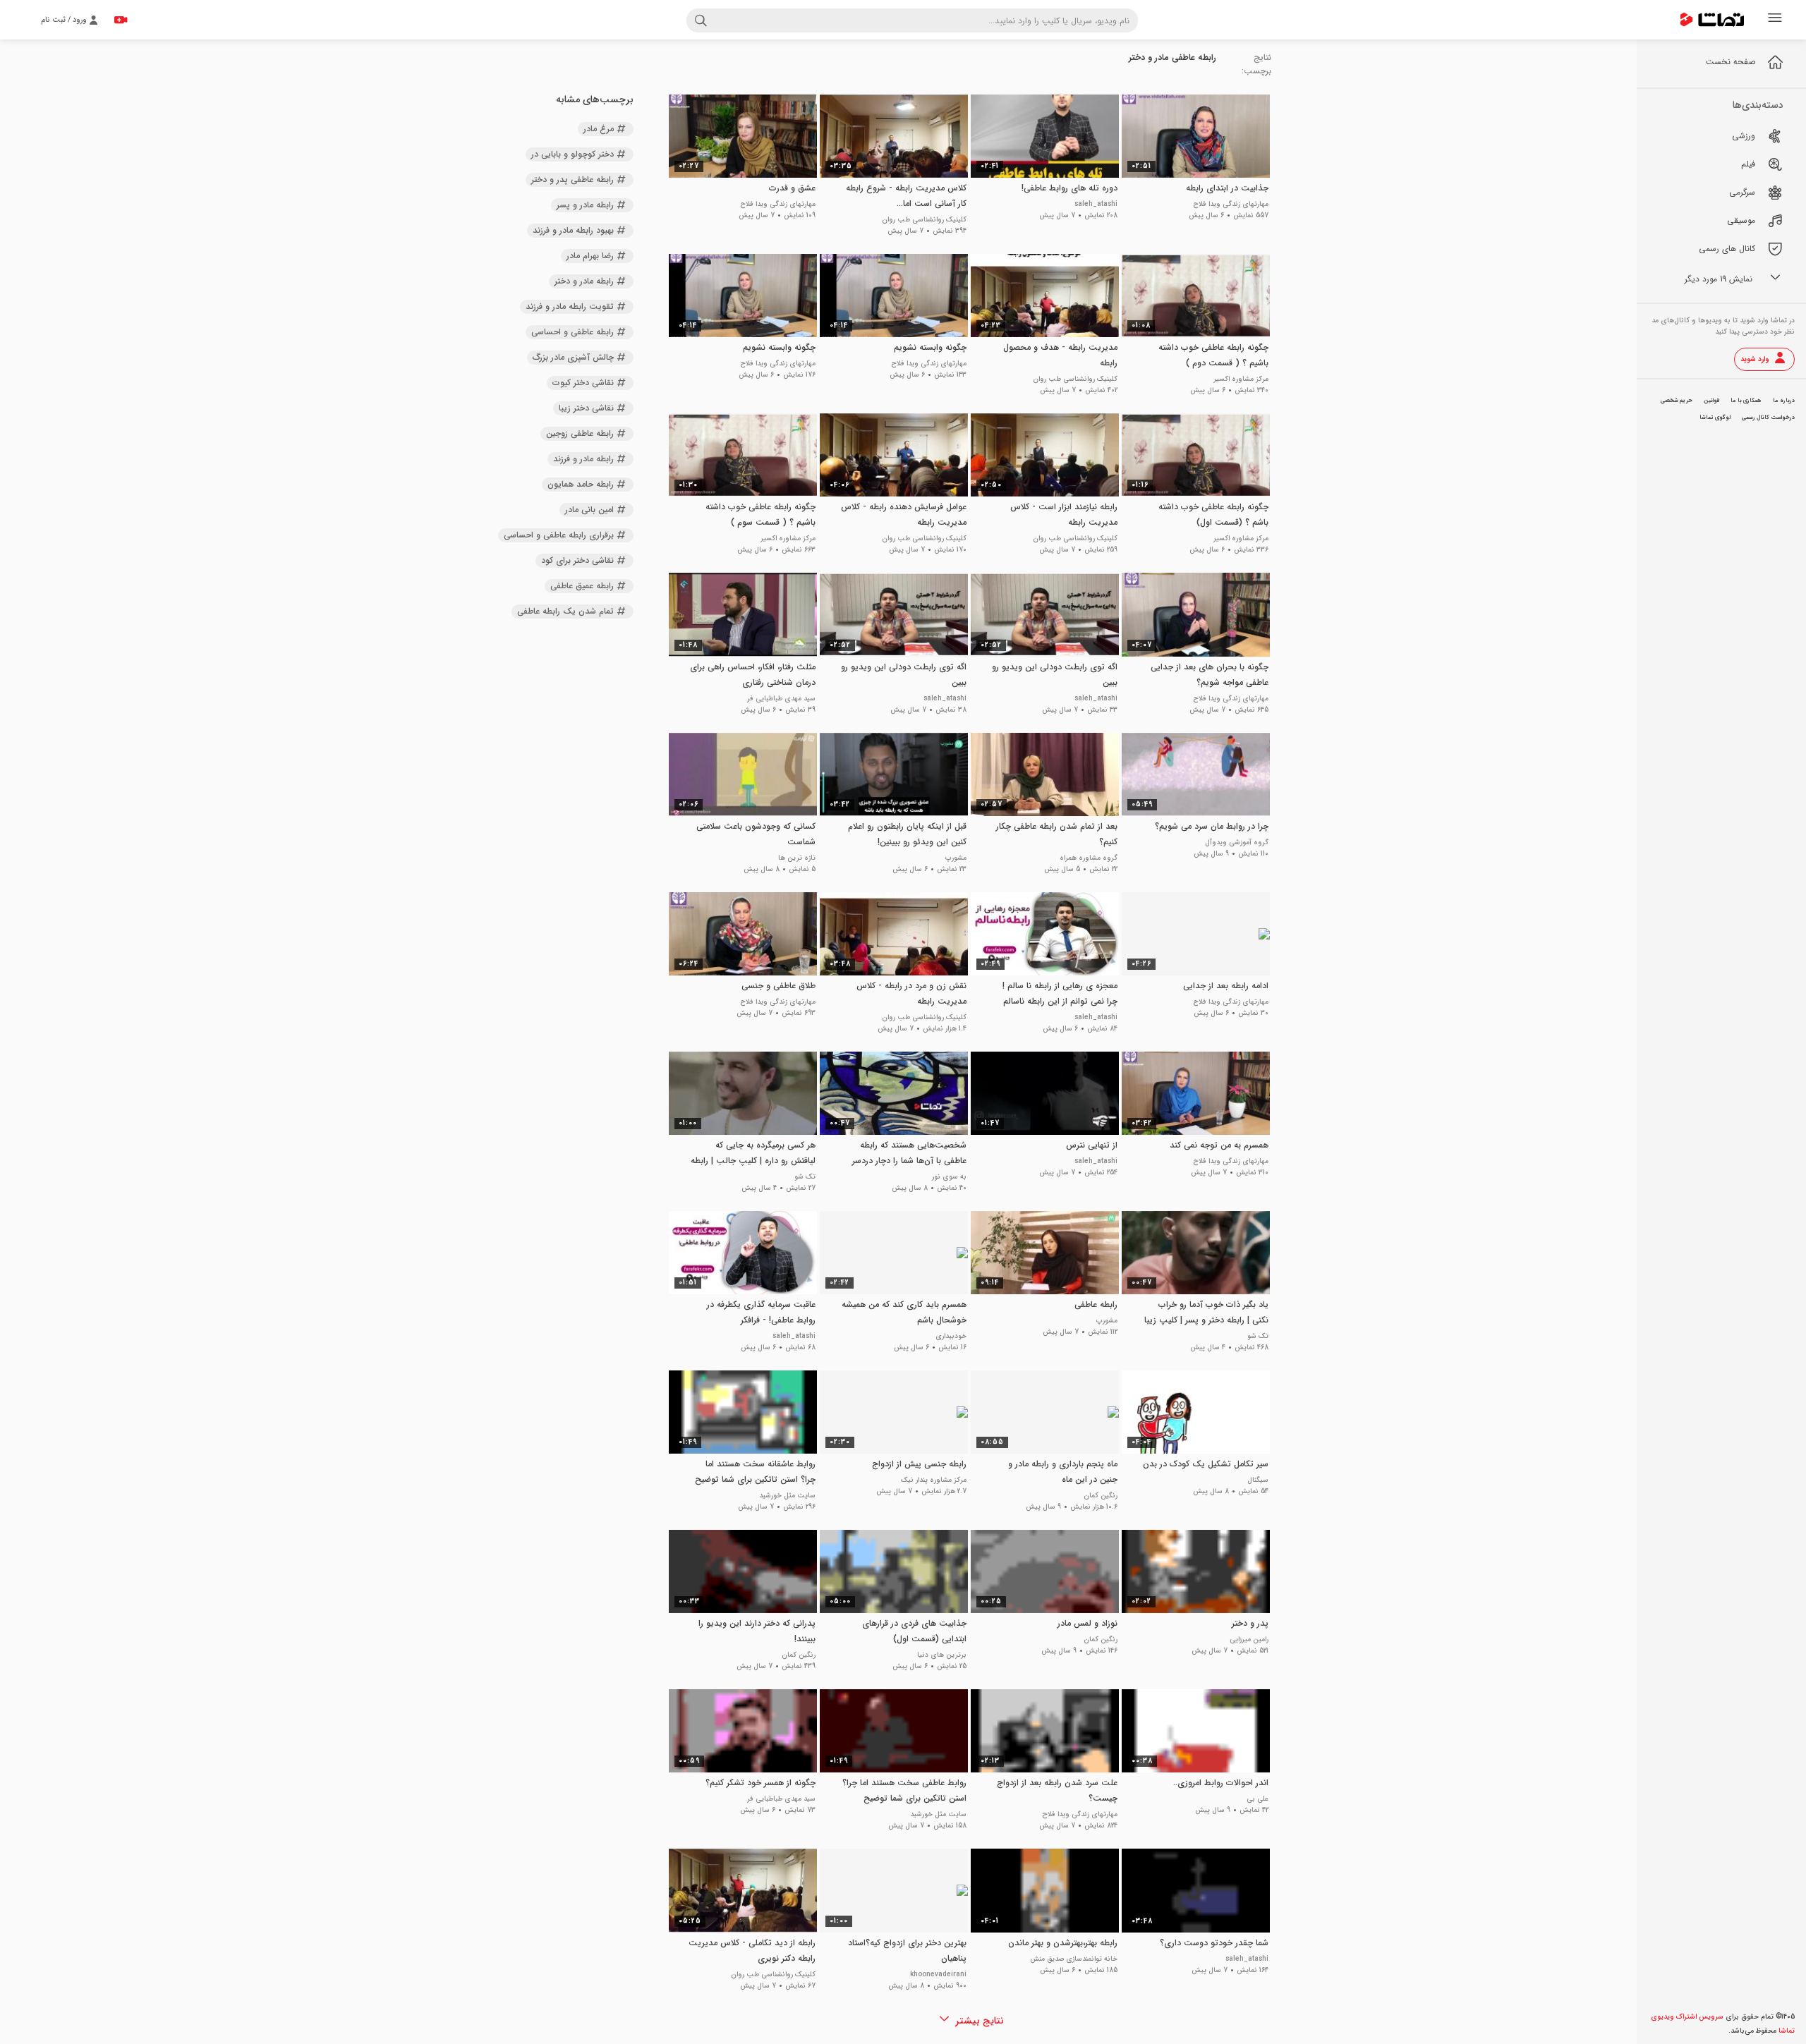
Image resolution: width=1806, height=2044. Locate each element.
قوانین (1711, 401)
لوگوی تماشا (1715, 418)
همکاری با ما (1746, 401)
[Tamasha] (1712, 20)
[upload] (121, 20)
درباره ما (1784, 401)
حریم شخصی (1677, 401)
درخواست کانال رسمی (1768, 418)
